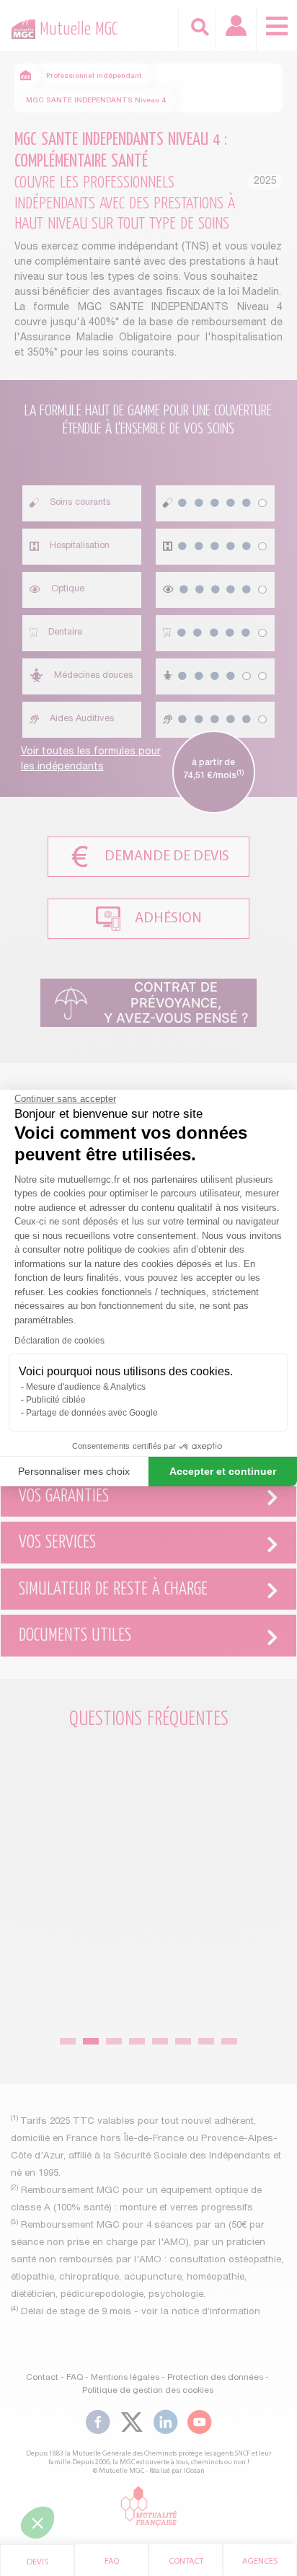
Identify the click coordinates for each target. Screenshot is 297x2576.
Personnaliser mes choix (74, 1471)
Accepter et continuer (223, 1471)
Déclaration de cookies (59, 1341)
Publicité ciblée (56, 1400)
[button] (37, 2523)
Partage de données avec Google (92, 1413)
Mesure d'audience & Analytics (86, 1387)
